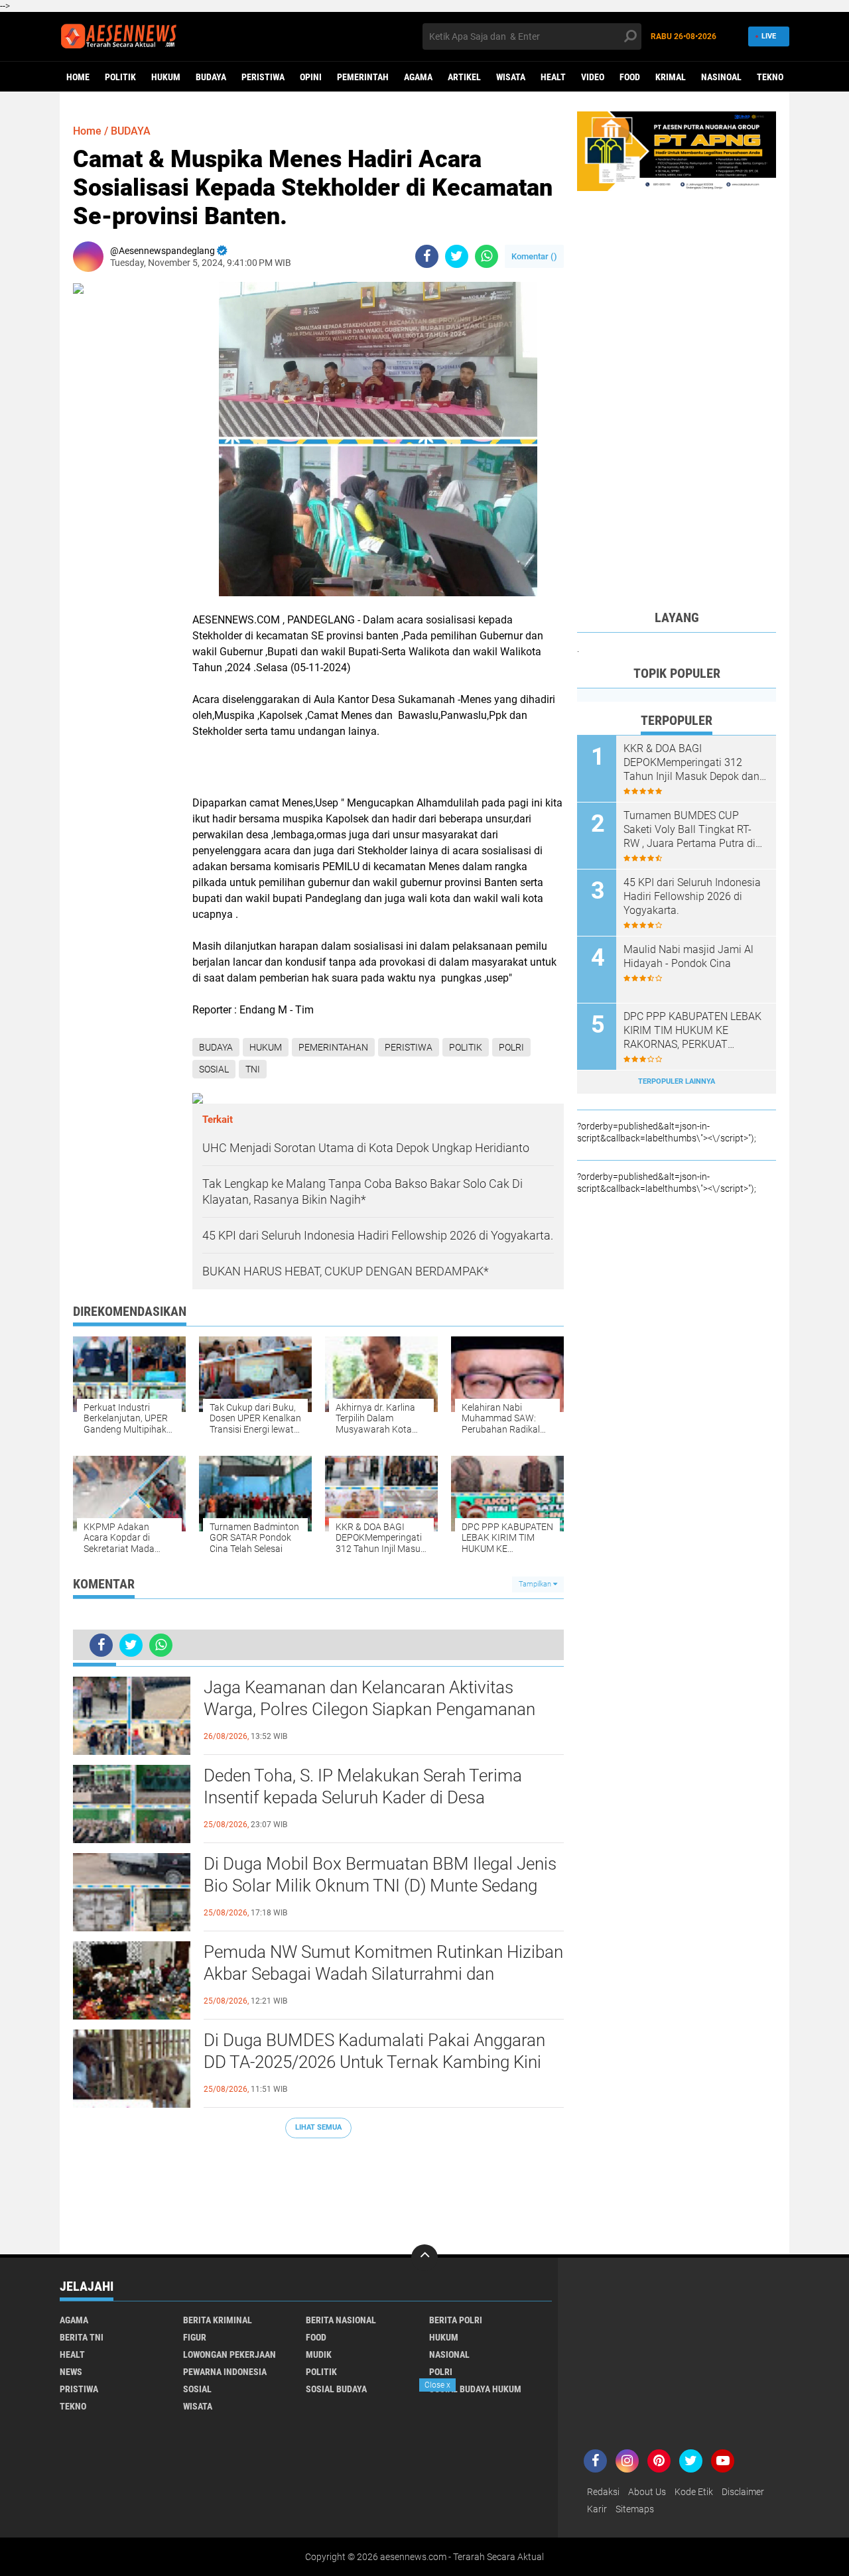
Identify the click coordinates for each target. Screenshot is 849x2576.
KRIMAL (671, 77)
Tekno (770, 77)
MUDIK (319, 2354)
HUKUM (166, 77)
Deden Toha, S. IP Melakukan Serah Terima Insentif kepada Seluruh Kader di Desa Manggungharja (363, 1798)
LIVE (769, 36)
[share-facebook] (427, 256)
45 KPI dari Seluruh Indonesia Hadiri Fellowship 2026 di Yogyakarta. (692, 896)
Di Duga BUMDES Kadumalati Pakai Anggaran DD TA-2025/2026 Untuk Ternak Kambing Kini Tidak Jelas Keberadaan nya (374, 2063)
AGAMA (418, 77)
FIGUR (195, 2337)
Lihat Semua (318, 2127)
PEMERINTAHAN (333, 1047)
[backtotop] (424, 2258)
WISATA (511, 77)
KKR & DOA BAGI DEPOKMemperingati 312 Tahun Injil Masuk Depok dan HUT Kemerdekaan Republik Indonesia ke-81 (691, 763)
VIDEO (593, 77)
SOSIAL (214, 1069)
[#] (677, 151)
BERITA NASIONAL (341, 2320)
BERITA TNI (82, 2337)
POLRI (511, 1047)
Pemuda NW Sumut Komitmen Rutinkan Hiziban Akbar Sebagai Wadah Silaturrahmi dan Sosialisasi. (383, 1974)
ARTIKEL (464, 77)
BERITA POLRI (456, 2320)
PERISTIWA (263, 77)
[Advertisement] (318, 2190)
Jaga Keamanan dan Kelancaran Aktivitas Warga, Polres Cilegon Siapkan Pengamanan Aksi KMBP (369, 1710)
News (71, 2372)
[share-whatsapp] (487, 256)
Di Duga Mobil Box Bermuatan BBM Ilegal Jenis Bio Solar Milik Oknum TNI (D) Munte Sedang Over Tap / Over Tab (380, 1886)
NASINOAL (721, 77)
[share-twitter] (457, 256)
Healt (553, 77)
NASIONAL (449, 2354)
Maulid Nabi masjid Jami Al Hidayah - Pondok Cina (688, 956)
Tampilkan (536, 1584)
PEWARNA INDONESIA (225, 2372)
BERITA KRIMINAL (218, 2320)
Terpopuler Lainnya (677, 1081)
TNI (253, 1069)
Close (437, 2385)
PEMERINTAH (363, 77)
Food (630, 77)
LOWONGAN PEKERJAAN (229, 2354)
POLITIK (120, 77)
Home (78, 77)
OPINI (311, 77)
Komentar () (534, 256)
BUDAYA (211, 77)
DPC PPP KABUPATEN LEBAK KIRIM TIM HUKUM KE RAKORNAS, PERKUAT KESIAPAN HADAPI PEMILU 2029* (692, 1031)
